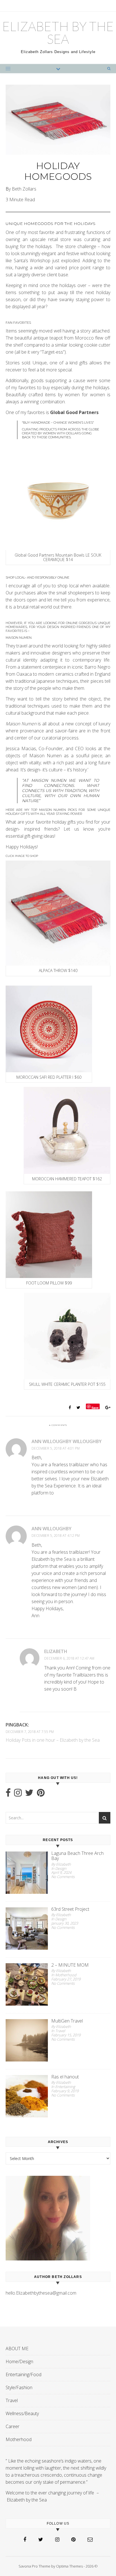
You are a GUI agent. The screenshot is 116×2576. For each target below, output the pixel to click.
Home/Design (19, 2361)
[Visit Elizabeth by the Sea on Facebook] (8, 1794)
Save (95, 1407)
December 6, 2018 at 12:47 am (69, 1658)
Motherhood (19, 2439)
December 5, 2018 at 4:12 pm (56, 1536)
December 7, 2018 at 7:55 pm (30, 1732)
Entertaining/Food (24, 2374)
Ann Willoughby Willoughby (67, 1441)
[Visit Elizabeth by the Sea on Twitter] (29, 1794)
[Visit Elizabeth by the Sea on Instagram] (18, 1794)
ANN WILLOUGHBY (52, 1529)
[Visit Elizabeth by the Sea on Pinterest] (41, 1794)
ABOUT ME (17, 2349)
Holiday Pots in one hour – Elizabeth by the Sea (53, 1740)
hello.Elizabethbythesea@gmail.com (41, 2293)
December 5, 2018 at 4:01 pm (56, 1448)
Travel (12, 2400)
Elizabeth (56, 1651)
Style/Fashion (19, 2387)
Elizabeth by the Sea (58, 33)
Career (13, 2426)
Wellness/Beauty (22, 2413)
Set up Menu (16, 4)
